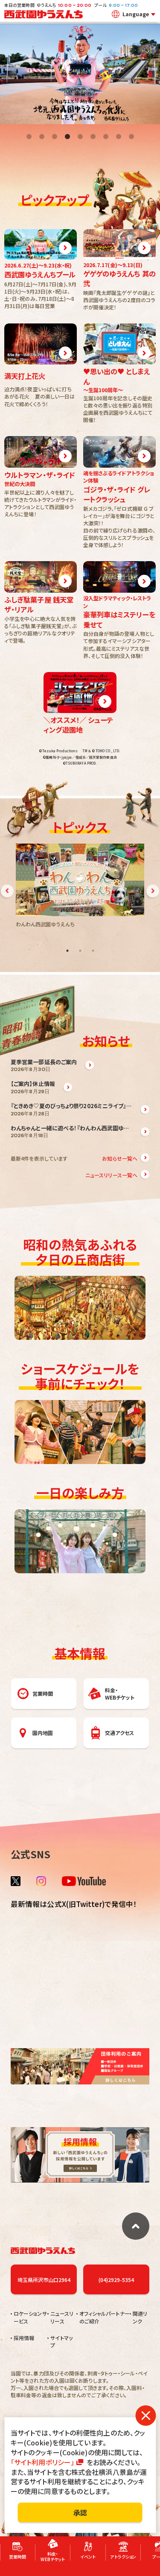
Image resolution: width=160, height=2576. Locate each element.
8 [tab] (119, 137)
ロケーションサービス (30, 2317)
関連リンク (140, 2317)
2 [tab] (42, 137)
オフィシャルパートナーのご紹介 (105, 2317)
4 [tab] (67, 137)
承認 (80, 2512)
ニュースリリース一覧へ (111, 1175)
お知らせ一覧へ (120, 1158)
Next (153, 891)
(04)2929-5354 (116, 2280)
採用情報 (24, 2338)
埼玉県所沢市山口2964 (44, 2280)
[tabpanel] (80, 74)
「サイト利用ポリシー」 (42, 2462)
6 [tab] (93, 137)
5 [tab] (80, 137)
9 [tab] (131, 137)
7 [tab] (106, 137)
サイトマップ (61, 2341)
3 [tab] (55, 137)
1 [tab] (29, 137)
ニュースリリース (62, 2317)
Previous (7, 891)
